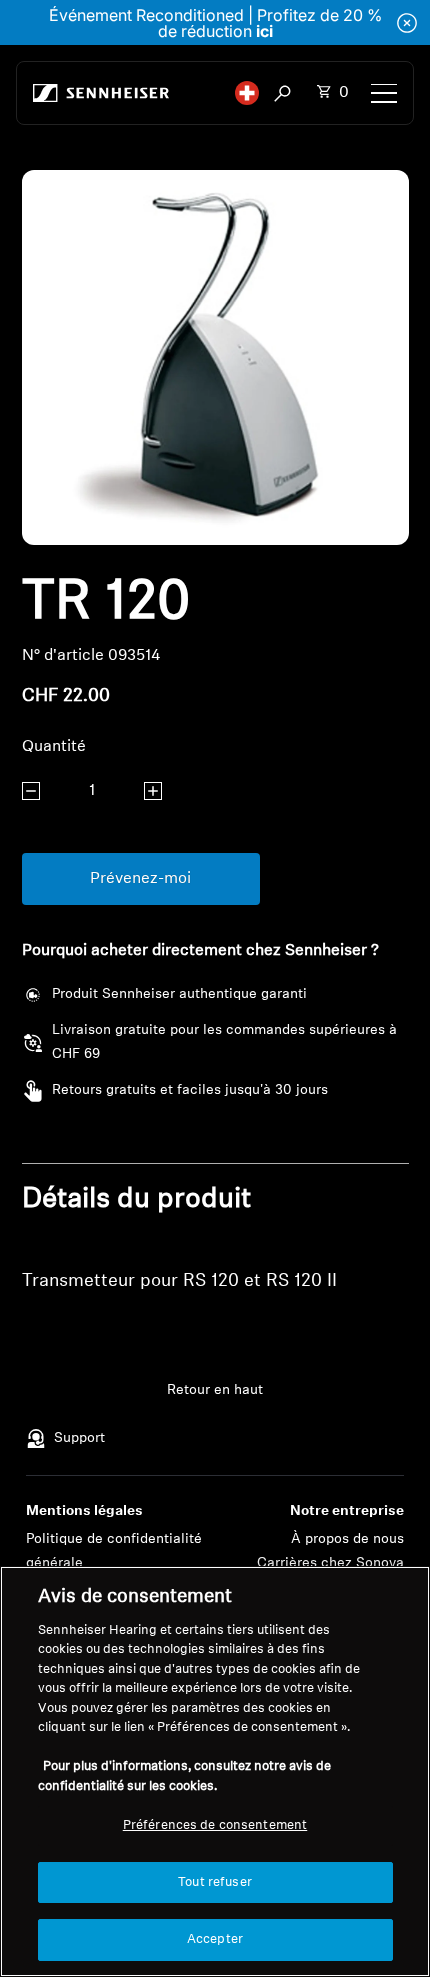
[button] (247, 93)
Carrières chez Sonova (330, 1563)
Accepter (215, 1939)
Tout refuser (215, 1882)
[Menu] (384, 93)
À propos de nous (347, 1539)
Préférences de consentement (215, 1825)
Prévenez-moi (140, 879)
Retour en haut (215, 1390)
